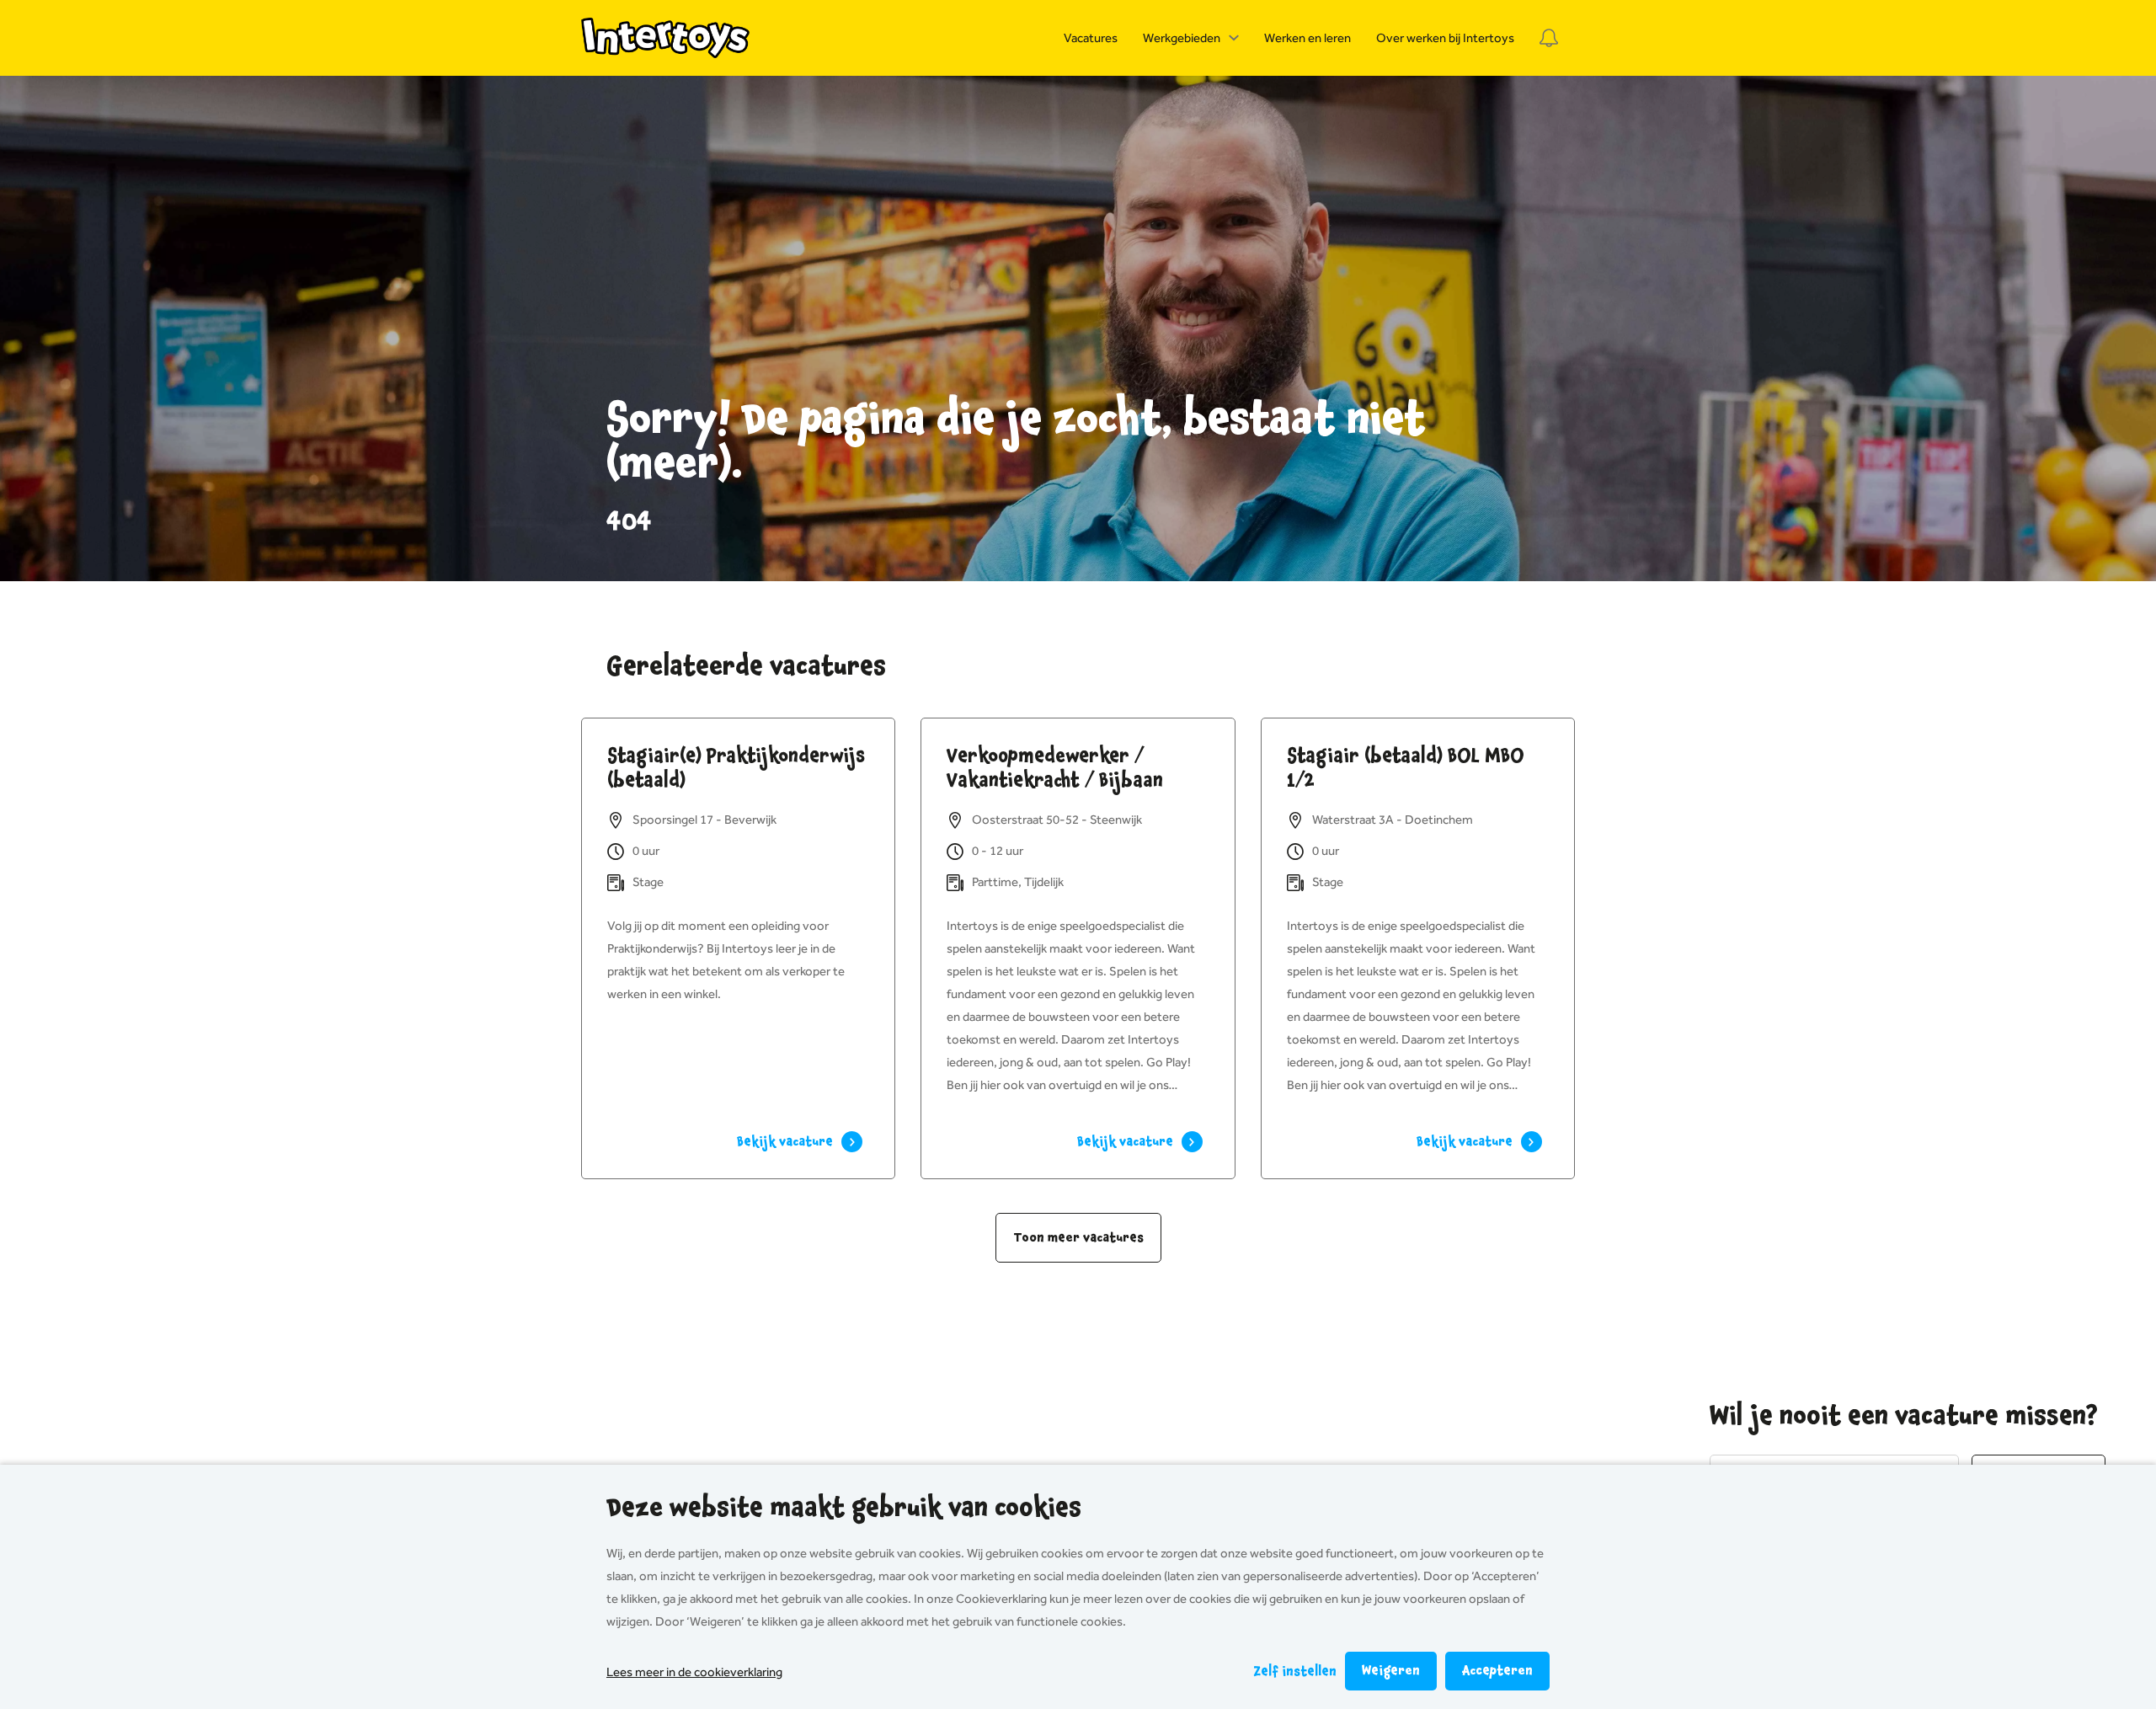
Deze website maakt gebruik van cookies (844, 1508)
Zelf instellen (1295, 1672)
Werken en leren (1307, 38)
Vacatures (1091, 38)
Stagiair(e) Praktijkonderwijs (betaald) (736, 768)
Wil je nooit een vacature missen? (1904, 1416)
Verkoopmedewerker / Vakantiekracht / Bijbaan (1055, 768)
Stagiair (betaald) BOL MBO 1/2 (1406, 768)
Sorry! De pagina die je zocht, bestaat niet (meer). (1016, 442)
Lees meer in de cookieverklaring (694, 1672)
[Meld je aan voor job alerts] (1549, 38)
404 (629, 521)
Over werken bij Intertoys (1445, 38)
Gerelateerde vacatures (746, 666)
